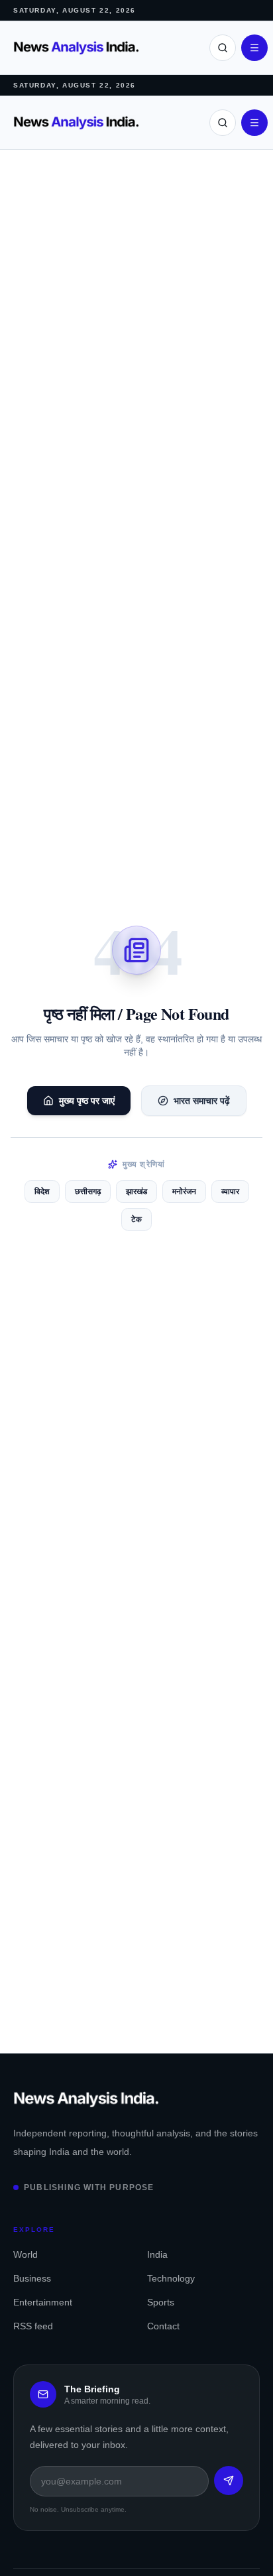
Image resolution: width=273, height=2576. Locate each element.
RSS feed (33, 2326)
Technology (171, 2278)
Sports (161, 2302)
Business (32, 2278)
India (157, 2254)
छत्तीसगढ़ (88, 1192)
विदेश (42, 1192)
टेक (136, 1219)
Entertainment (43, 2302)
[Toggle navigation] (254, 48)
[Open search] (223, 48)
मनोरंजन (184, 1192)
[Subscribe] (229, 2481)
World (26, 2254)
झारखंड (136, 1192)
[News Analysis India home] (76, 48)
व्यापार (230, 1192)
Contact (163, 2326)
